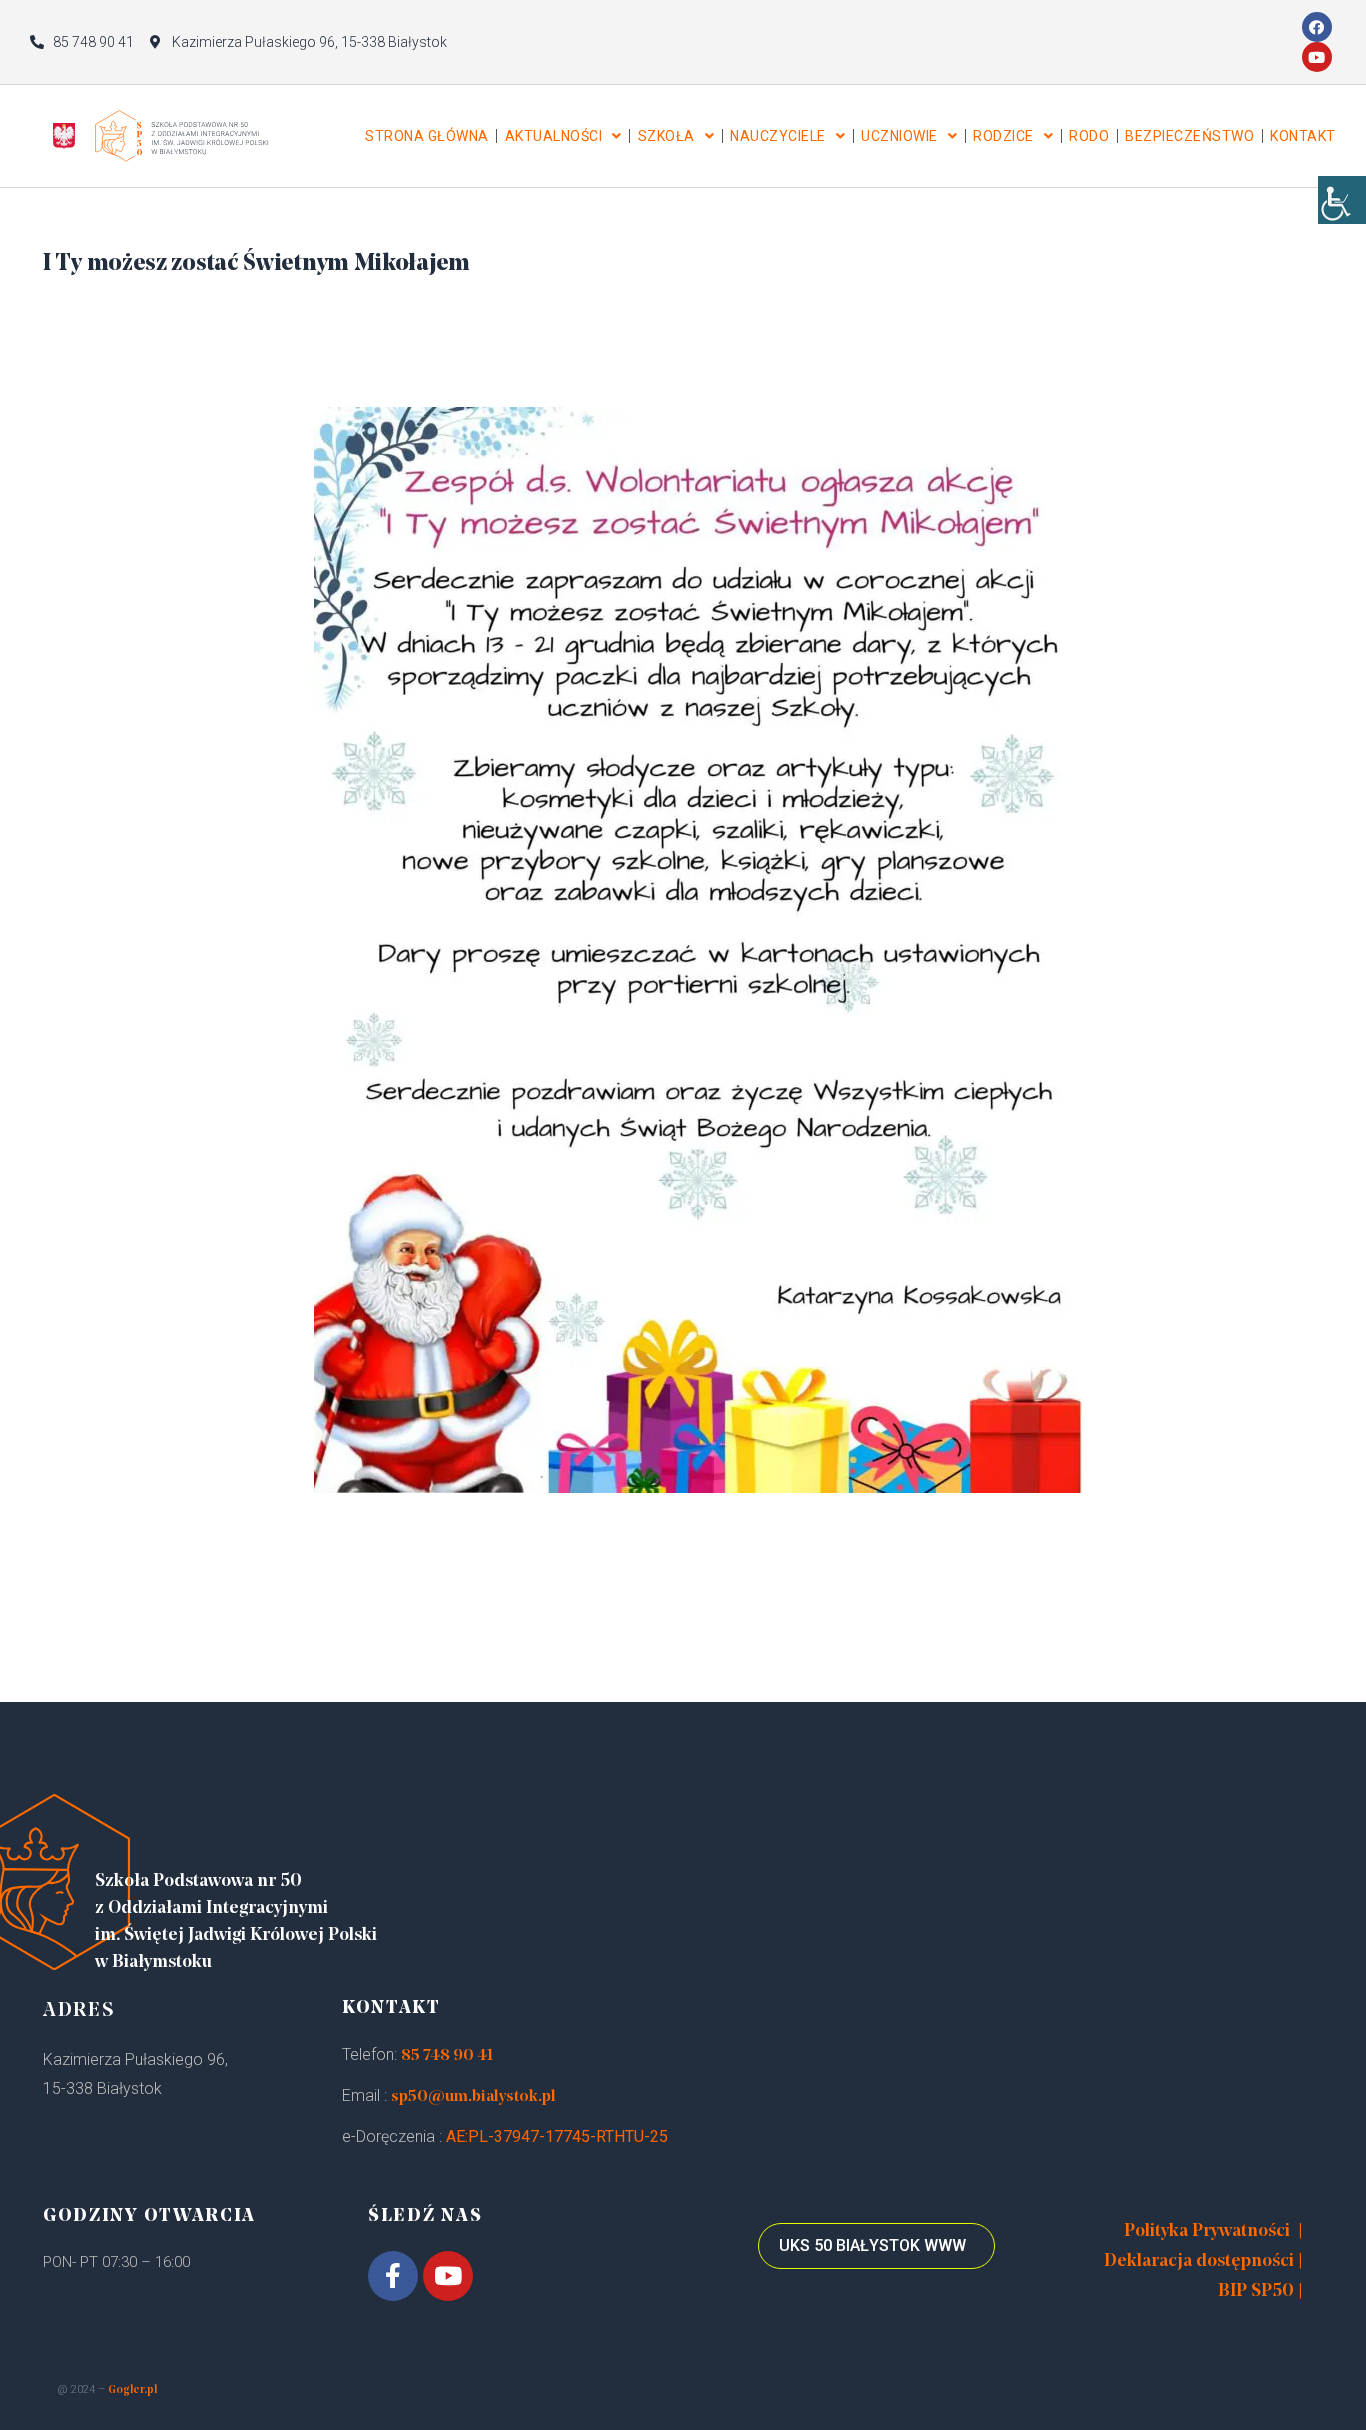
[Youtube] (1317, 57)
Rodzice (1003, 136)
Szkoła (666, 136)
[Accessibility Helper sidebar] (1342, 200)
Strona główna (427, 136)
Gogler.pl (132, 2390)
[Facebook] (1317, 27)
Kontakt (1303, 136)
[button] (876, 2246)
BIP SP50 (1256, 2292)
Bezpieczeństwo (1189, 136)
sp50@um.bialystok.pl (473, 2097)
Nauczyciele (778, 136)
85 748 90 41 (447, 2056)
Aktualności (554, 136)
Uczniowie (899, 136)
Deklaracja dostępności (1199, 2262)
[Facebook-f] (393, 2276)
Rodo (1089, 136)
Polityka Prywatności (1207, 2232)
